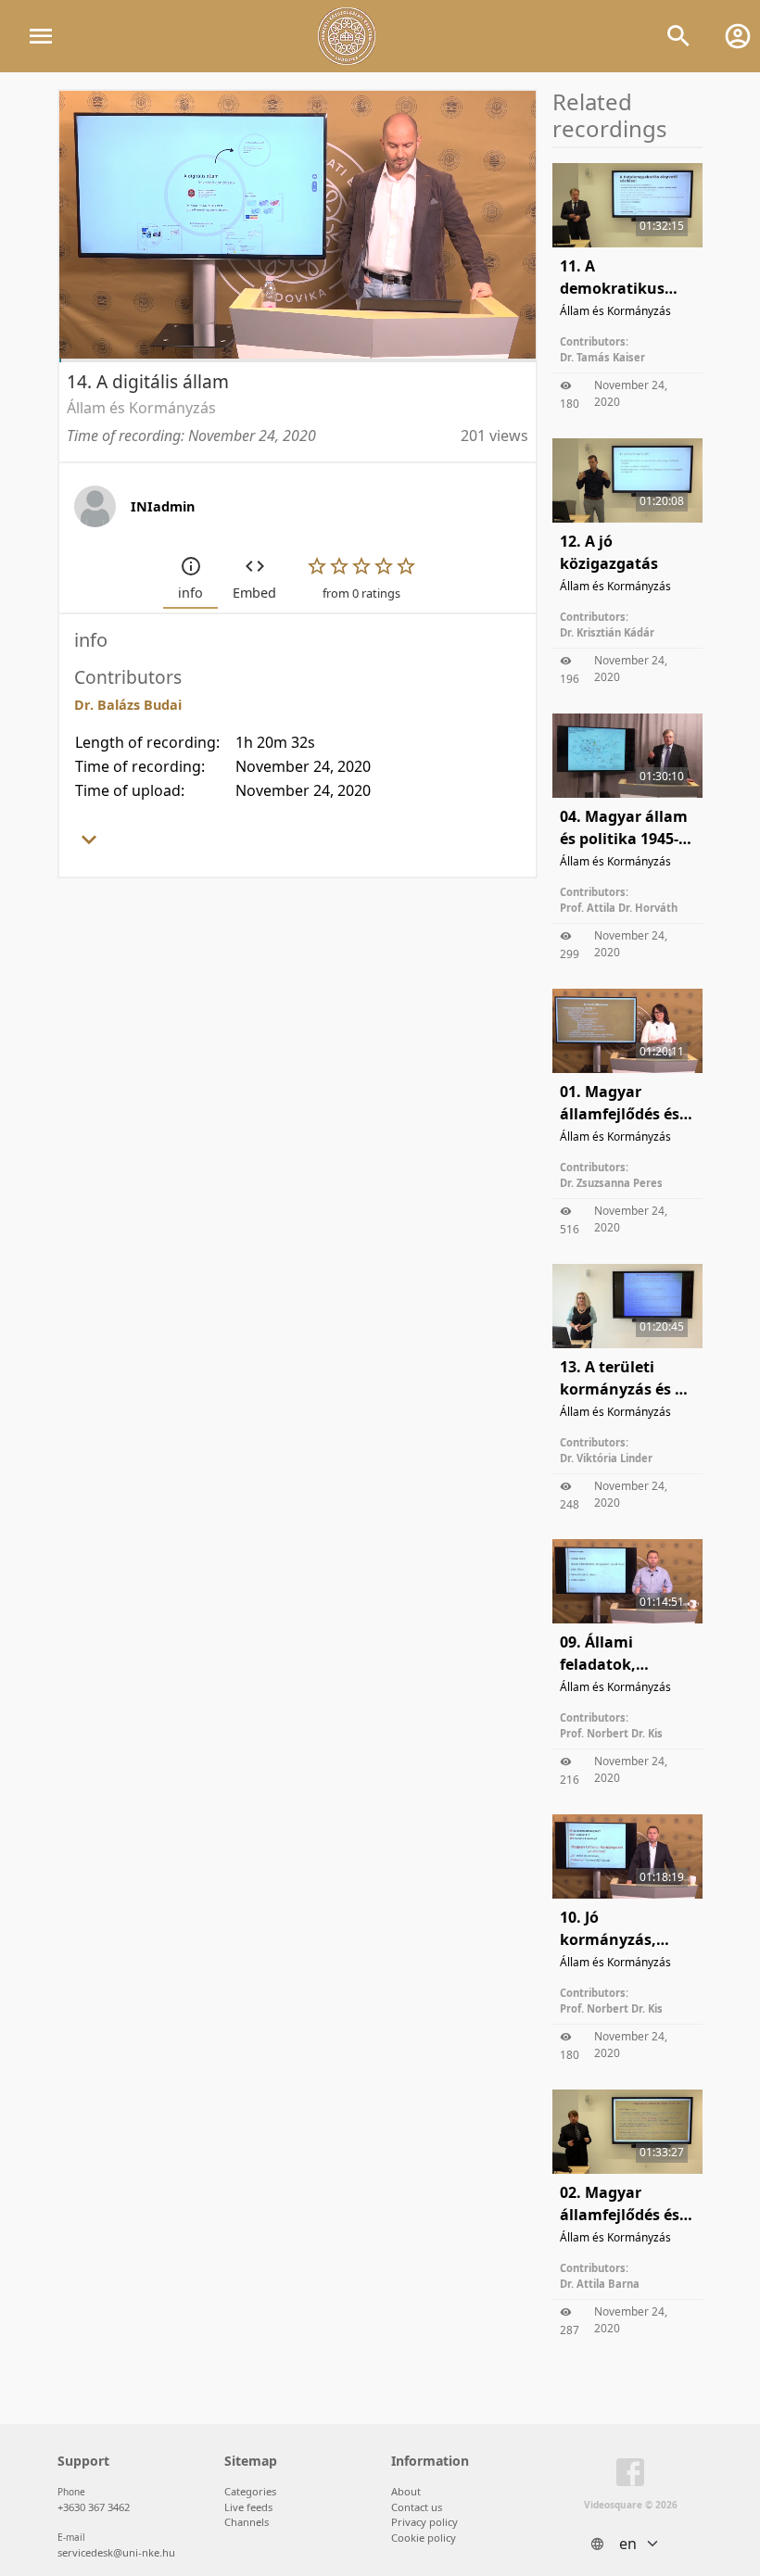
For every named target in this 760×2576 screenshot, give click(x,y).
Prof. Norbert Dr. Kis (611, 1733)
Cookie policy (424, 2538)
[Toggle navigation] (41, 36)
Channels (247, 2522)
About (406, 2491)
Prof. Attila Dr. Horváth (619, 908)
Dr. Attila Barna (600, 2284)
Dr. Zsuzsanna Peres (611, 1183)
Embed (254, 593)
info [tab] (190, 593)
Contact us (417, 2507)
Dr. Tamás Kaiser (602, 357)
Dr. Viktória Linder (606, 1458)
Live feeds (248, 2507)
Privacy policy (424, 2522)
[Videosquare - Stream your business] (347, 36)
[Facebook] (630, 2476)
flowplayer (404, 343)
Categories (250, 2491)
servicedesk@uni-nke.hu (116, 2552)
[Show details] (89, 845)
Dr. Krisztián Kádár (607, 632)
